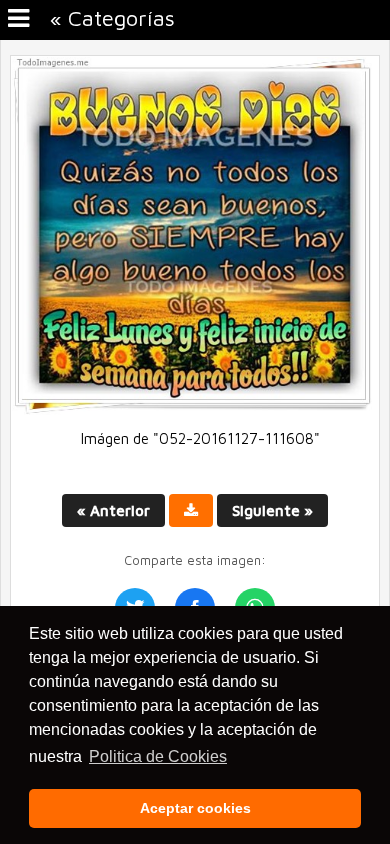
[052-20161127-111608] (195, 409)
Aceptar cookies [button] (195, 808)
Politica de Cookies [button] (158, 756)
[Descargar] (191, 510)
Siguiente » (272, 510)
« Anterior (113, 510)
